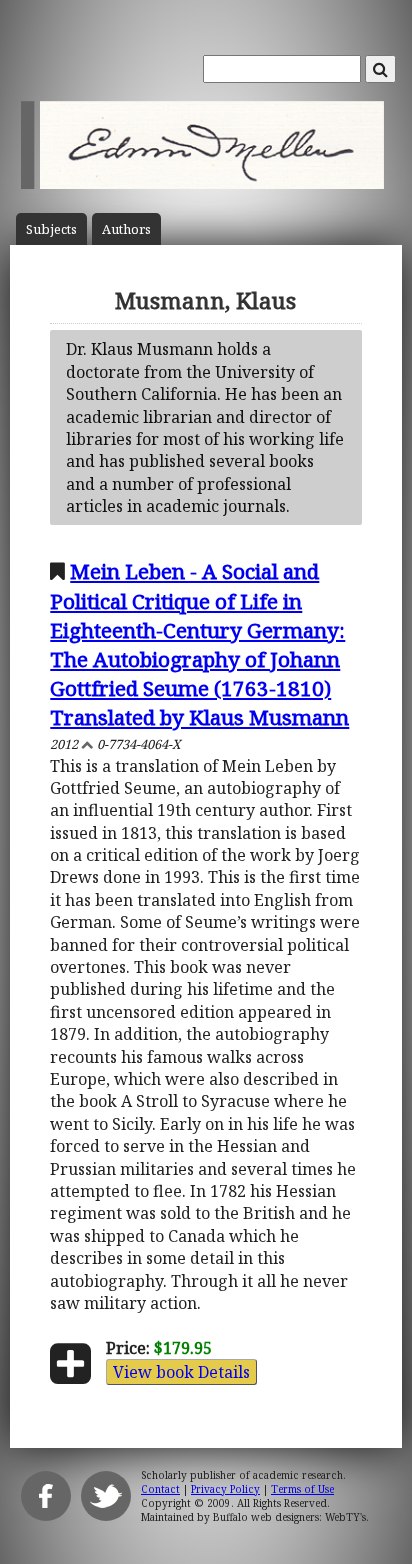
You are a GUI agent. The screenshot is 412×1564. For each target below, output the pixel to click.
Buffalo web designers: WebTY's (289, 1517)
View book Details (181, 1372)
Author (126, 229)
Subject (51, 229)
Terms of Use (302, 1489)
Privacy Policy (225, 1489)
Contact (160, 1489)
